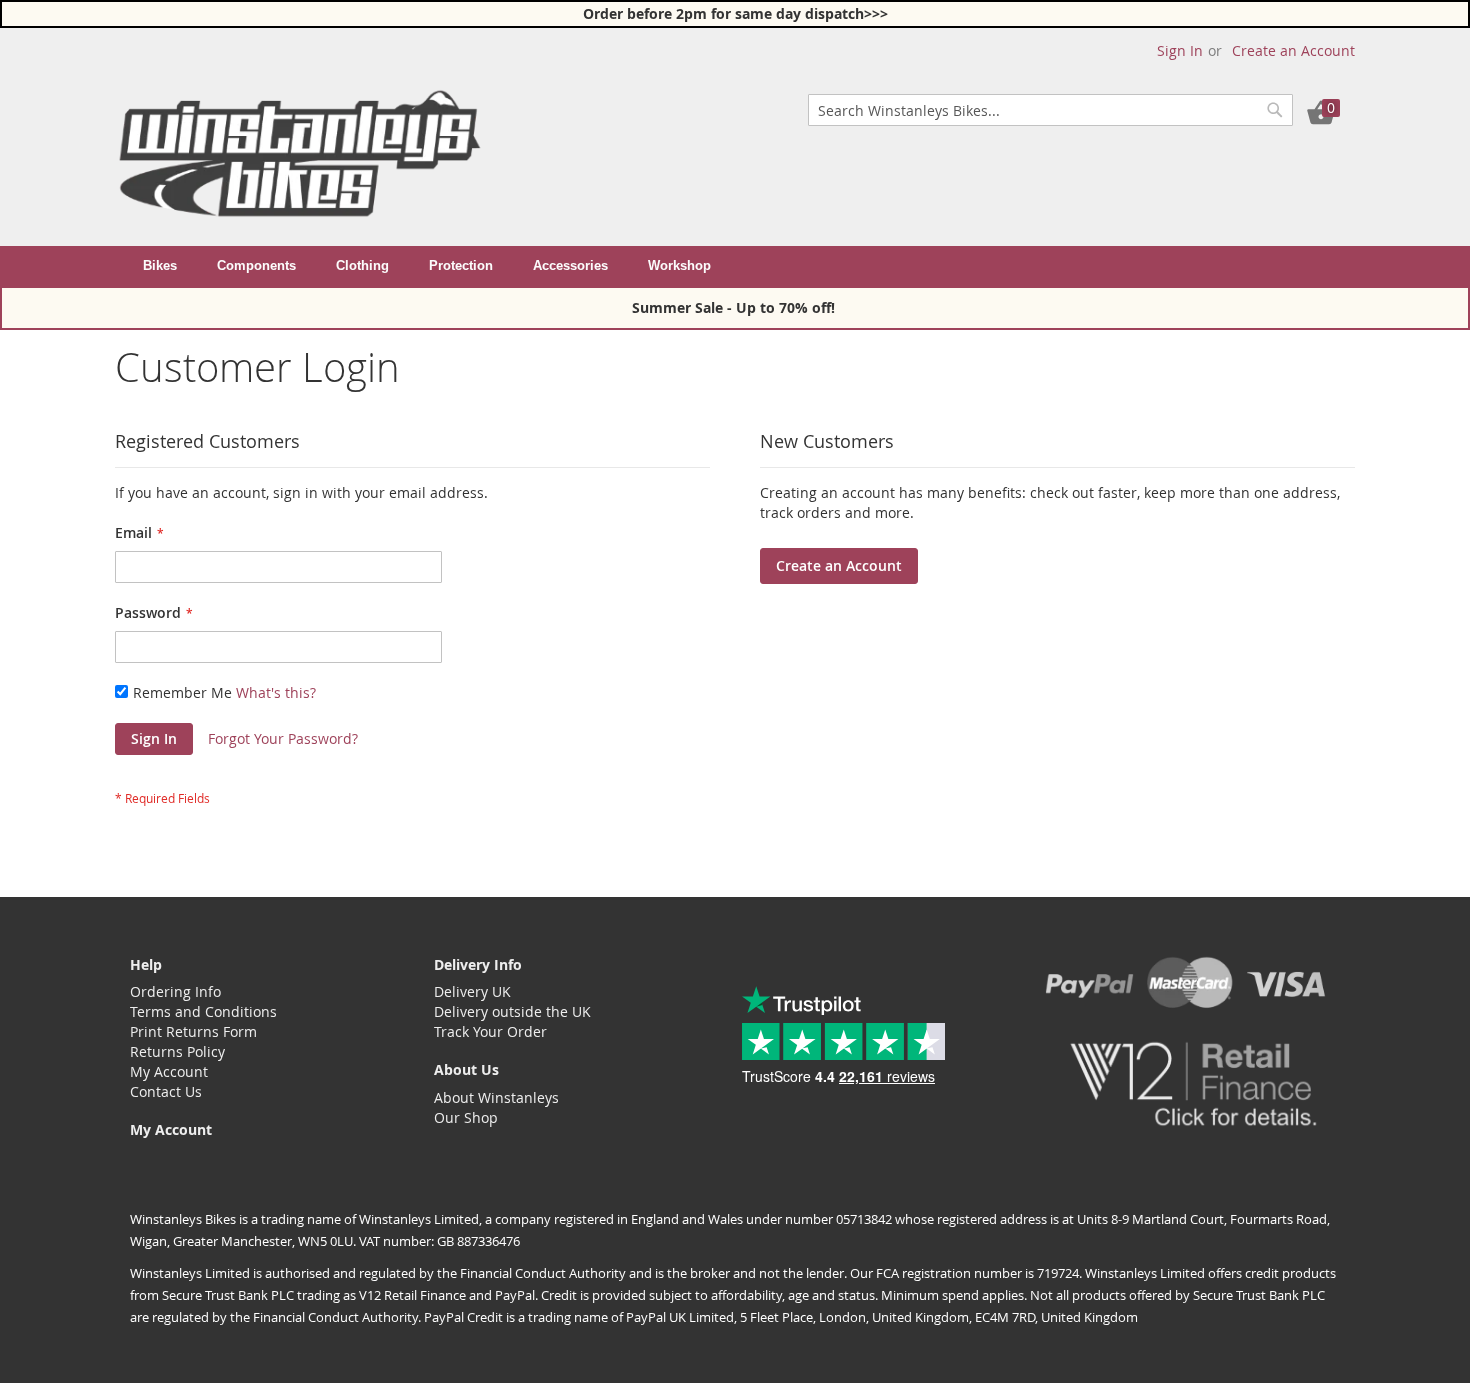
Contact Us (166, 1091)
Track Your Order (490, 1031)
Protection (461, 265)
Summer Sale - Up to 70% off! (735, 307)
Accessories (570, 265)
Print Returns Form (193, 1031)
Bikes (160, 265)
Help (146, 964)
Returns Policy (177, 1051)
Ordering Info (175, 991)
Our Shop (466, 1117)
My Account (169, 1071)
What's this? (276, 692)
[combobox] (1050, 110)
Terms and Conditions (203, 1011)
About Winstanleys (496, 1097)
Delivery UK (472, 991)
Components (256, 265)
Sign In (1180, 50)
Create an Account (1293, 50)
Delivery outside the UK (512, 1011)
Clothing (362, 265)
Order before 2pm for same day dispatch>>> (735, 13)
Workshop (679, 265)
